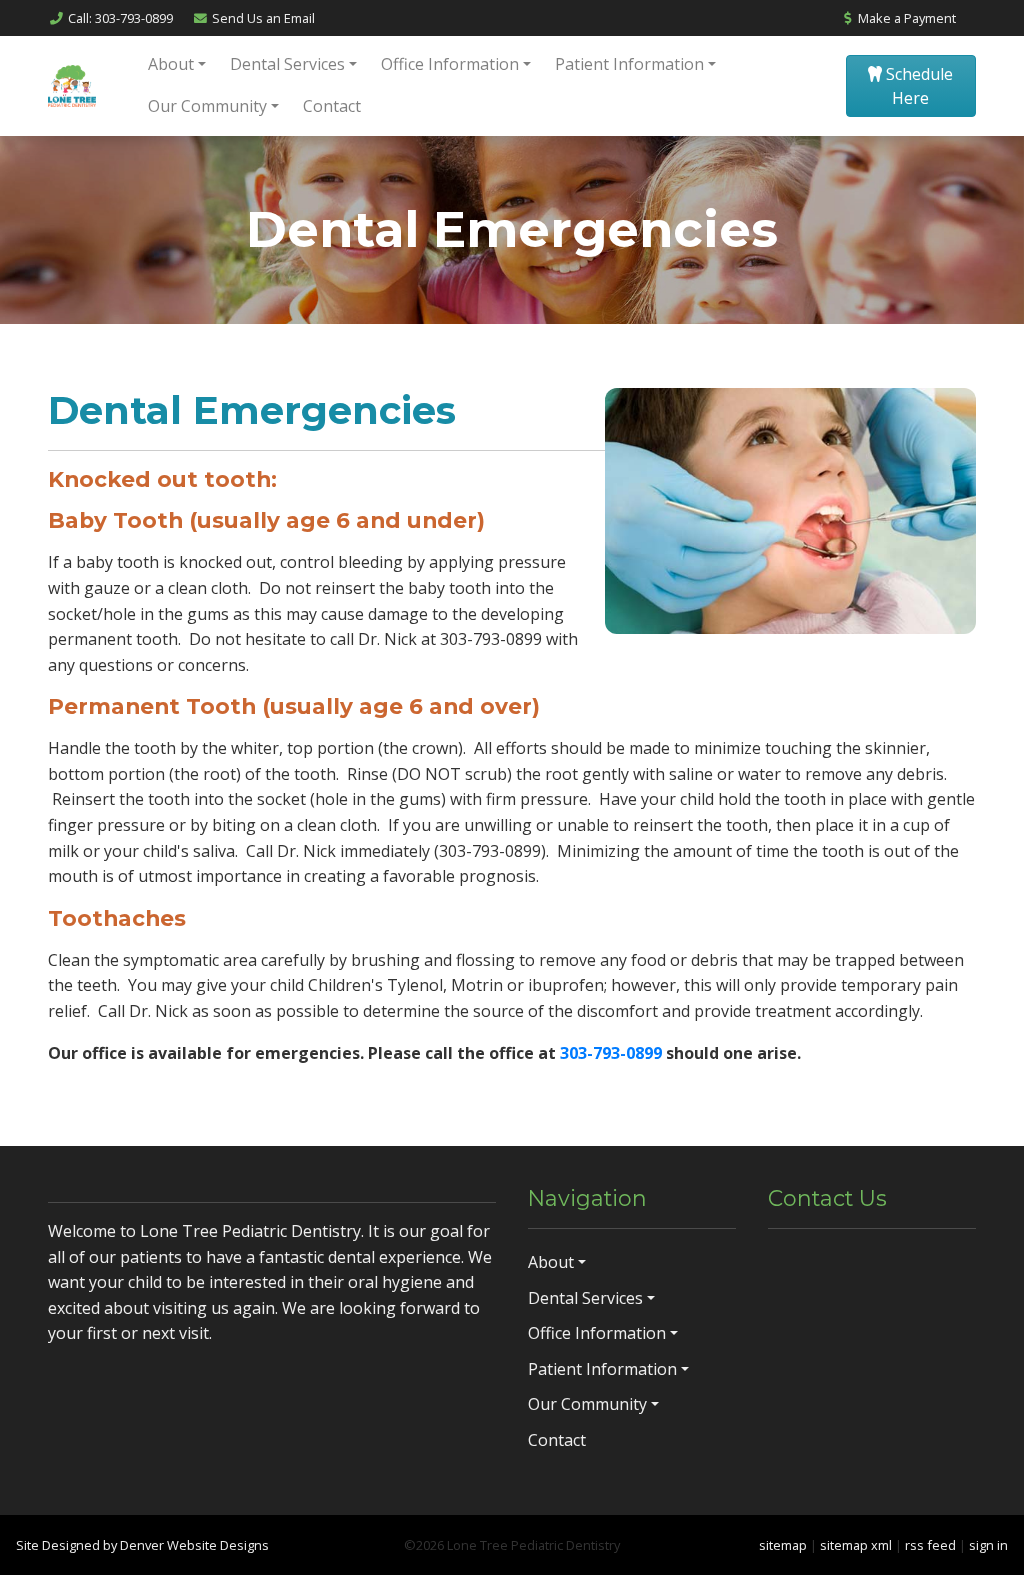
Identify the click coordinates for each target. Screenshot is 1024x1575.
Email (263, 18)
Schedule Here (917, 86)
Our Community (207, 106)
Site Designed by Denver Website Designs (142, 1545)
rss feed (930, 1545)
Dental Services (287, 64)
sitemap (783, 1545)
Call (120, 18)
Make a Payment (905, 18)
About (171, 64)
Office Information (450, 64)
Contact (332, 106)
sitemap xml (856, 1545)
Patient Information (629, 64)
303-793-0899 (613, 1053)
